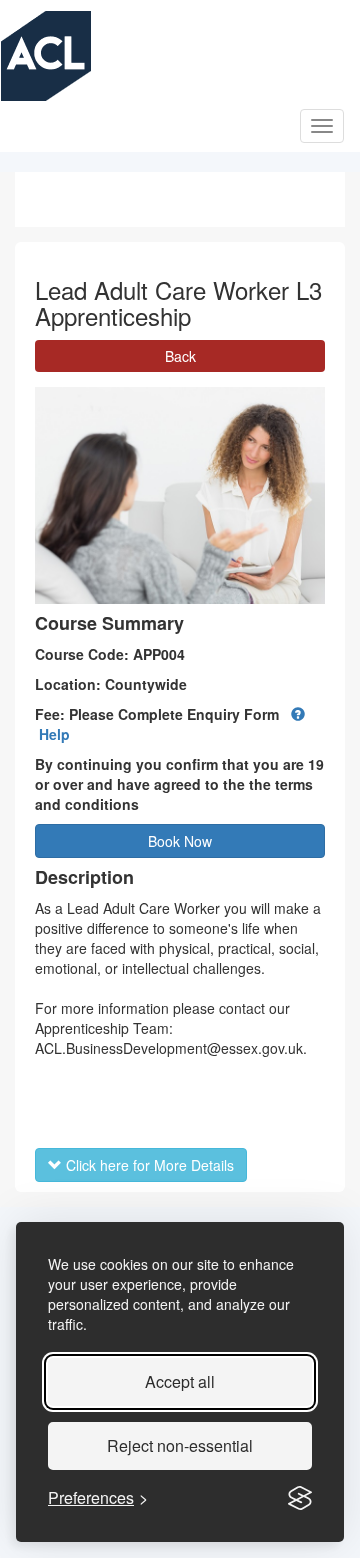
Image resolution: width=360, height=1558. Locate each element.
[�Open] (322, 126)
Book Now (180, 841)
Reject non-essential (180, 1445)
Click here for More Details (148, 1165)
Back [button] (180, 356)
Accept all (180, 1381)
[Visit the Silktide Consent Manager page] (300, 1498)
